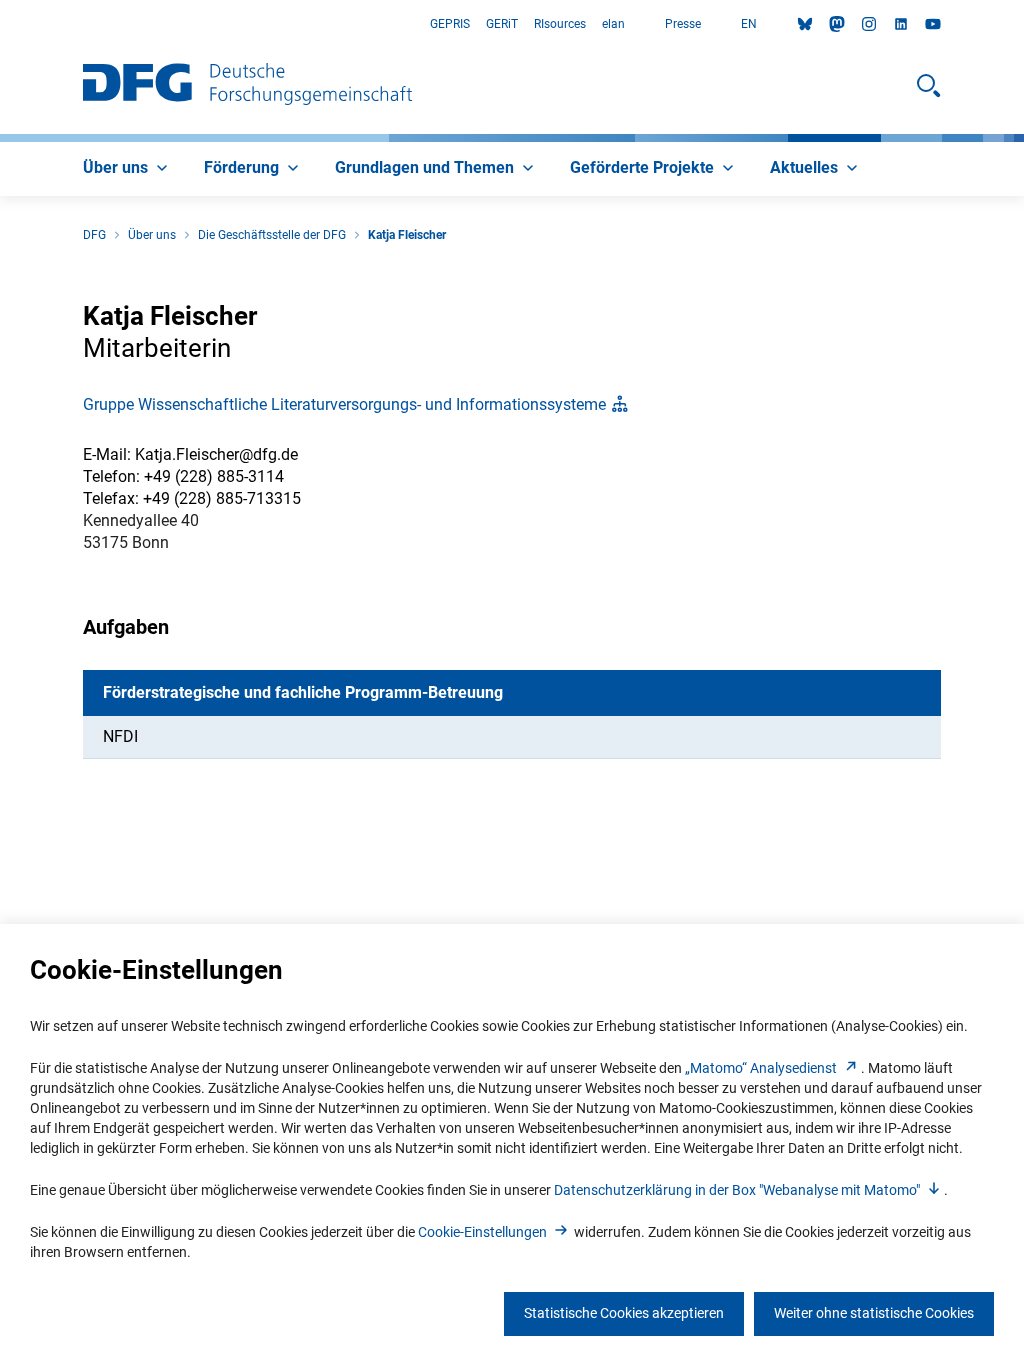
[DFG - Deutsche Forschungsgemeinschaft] (247, 86)
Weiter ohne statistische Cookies (874, 1313)
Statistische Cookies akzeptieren (624, 1313)
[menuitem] (127, 169)
